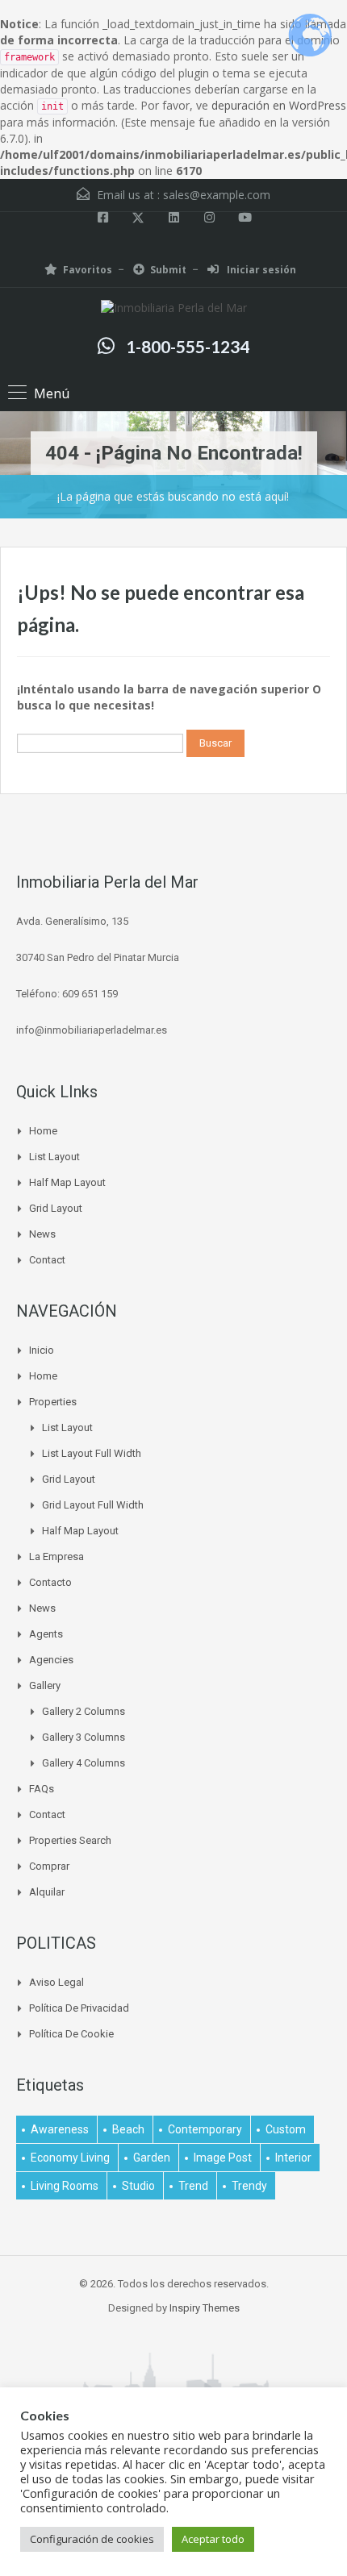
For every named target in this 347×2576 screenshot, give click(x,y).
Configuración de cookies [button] (92, 2539)
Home (43, 1131)
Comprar (49, 1866)
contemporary (205, 2129)
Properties (53, 1402)
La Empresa (56, 1556)
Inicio (42, 1350)
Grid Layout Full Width (93, 1505)
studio (138, 2186)
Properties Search (70, 1840)
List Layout (54, 1157)
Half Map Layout (67, 1182)
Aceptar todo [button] (213, 2539)
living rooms (65, 2186)
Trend (193, 2186)
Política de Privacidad (79, 2008)
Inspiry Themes (205, 2308)
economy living (70, 2158)
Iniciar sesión (260, 270)
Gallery (45, 1685)
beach (128, 2129)
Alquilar (47, 1892)
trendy (249, 2186)
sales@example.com (217, 195)
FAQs (42, 1789)
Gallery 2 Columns (84, 1711)
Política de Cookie (71, 2034)
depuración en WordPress (279, 105)
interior (293, 2158)
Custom (286, 2129)
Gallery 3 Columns (84, 1737)
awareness (60, 2129)
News (42, 1234)
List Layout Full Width (92, 1453)
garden (152, 2158)
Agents (46, 1634)
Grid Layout (56, 1208)
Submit (168, 270)
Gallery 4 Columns (84, 1763)
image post (223, 2158)
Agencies (51, 1660)
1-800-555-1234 (188, 346)
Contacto (50, 1582)
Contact (47, 1260)
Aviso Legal (56, 1982)
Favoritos (88, 270)
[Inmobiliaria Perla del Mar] (174, 310)
